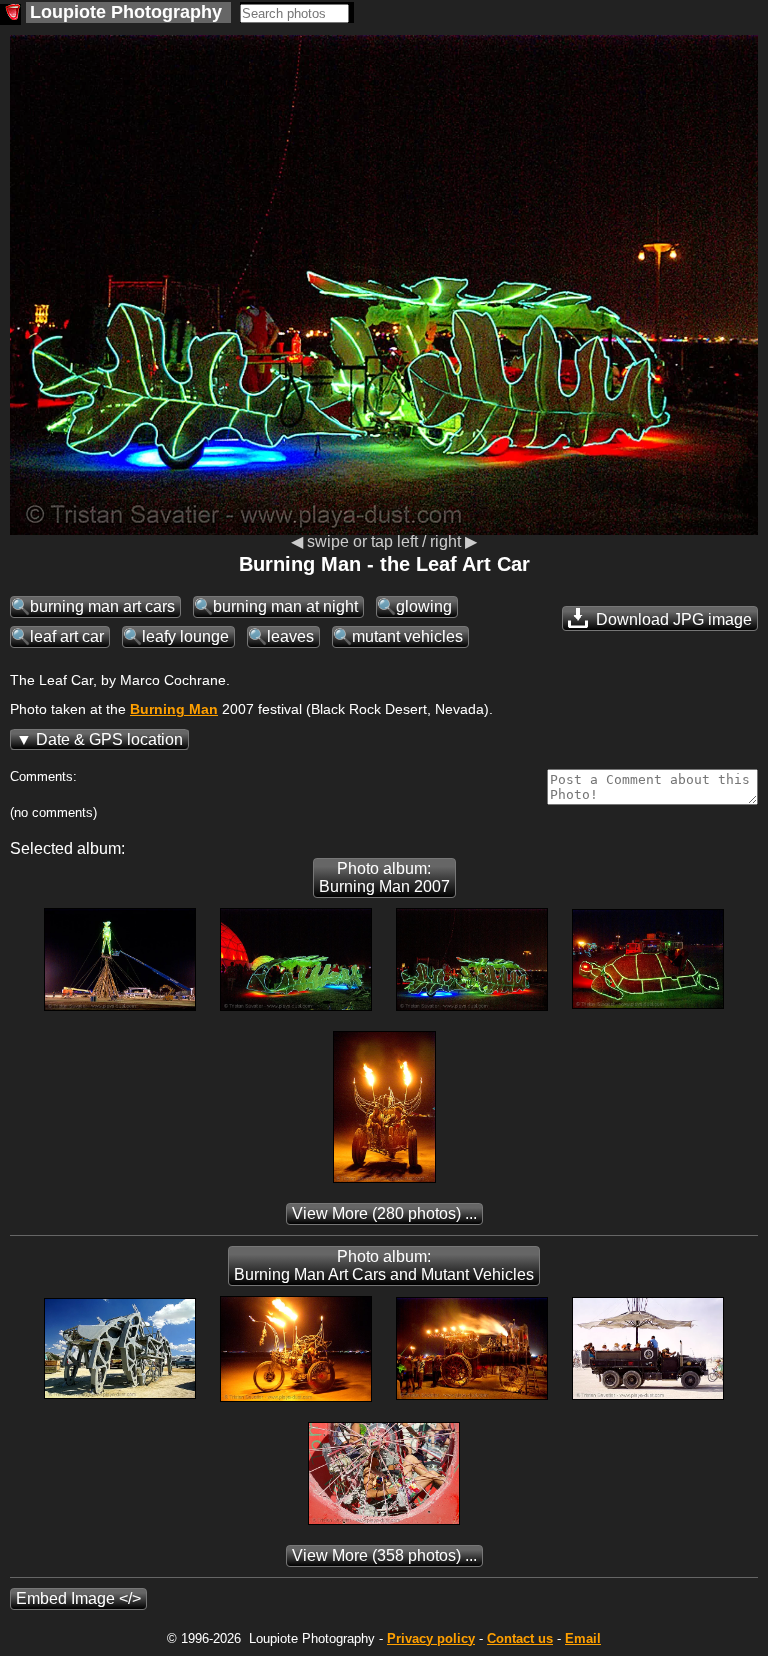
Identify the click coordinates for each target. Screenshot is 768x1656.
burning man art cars (102, 606)
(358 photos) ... (384, 1555)
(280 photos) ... (384, 1213)
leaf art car (67, 636)
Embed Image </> (78, 1598)
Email (583, 1638)
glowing (424, 606)
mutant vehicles (407, 636)
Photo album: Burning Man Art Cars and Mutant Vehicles (384, 1265)
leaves (290, 636)
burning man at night (285, 606)
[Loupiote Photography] (10, 14)
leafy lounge (185, 636)
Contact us (520, 1638)
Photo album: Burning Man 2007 (384, 877)
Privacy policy (431, 1638)
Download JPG (672, 619)
